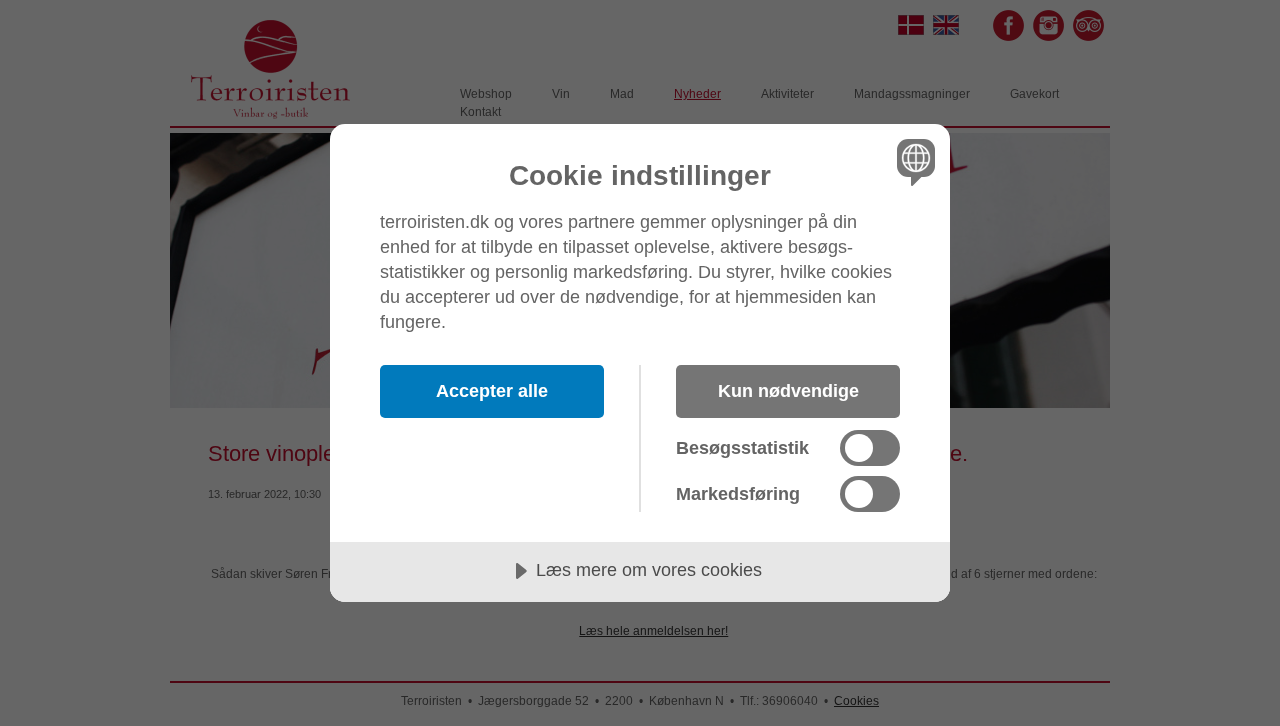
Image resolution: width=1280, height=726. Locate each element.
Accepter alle (492, 391)
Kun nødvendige (788, 391)
